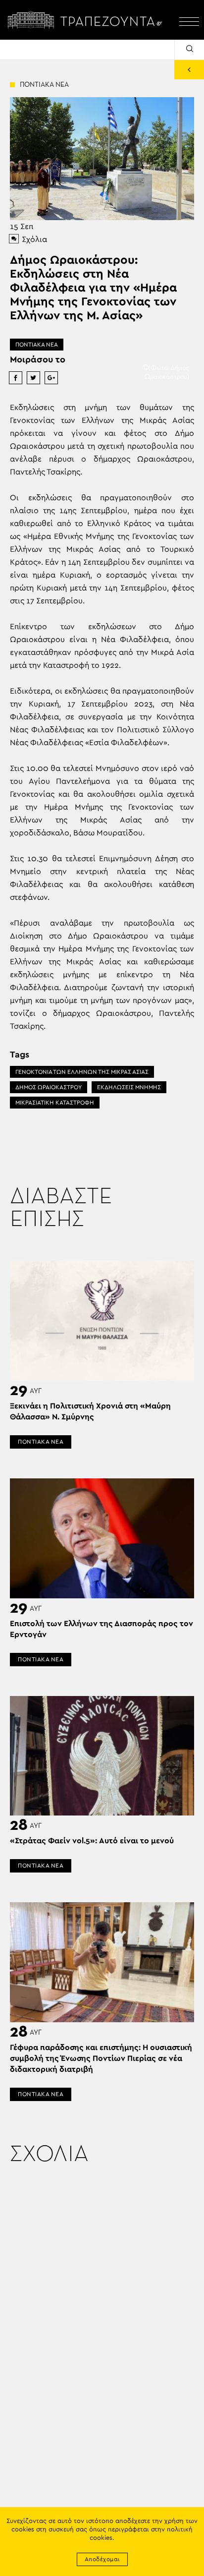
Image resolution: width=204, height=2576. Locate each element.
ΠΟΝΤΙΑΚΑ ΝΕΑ (37, 345)
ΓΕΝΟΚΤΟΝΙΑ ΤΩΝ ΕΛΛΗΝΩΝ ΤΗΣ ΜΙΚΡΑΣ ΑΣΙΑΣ (82, 1072)
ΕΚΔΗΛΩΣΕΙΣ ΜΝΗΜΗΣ (129, 1087)
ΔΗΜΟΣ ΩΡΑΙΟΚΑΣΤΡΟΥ (49, 1087)
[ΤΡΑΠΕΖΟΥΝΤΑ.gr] (87, 20)
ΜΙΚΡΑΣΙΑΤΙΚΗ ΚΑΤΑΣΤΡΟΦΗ (55, 1103)
